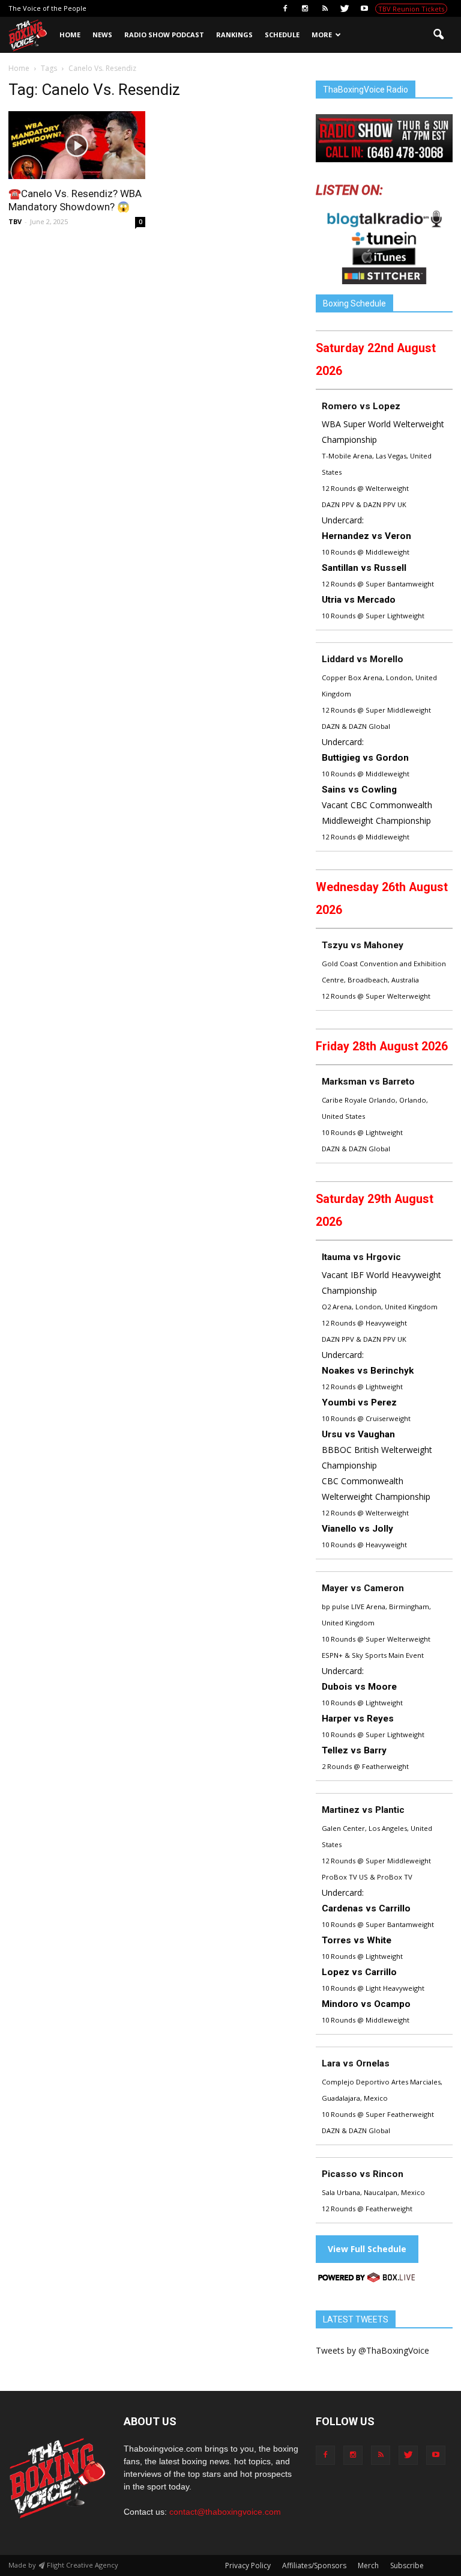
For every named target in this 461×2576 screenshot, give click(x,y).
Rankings (234, 35)
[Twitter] (345, 8)
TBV (15, 221)
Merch (368, 2565)
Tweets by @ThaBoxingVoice (372, 2350)
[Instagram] (305, 8)
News (102, 35)
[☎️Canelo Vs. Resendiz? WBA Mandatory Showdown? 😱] (77, 145)
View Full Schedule (367, 2249)
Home (70, 35)
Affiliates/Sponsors (314, 2565)
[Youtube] (364, 8)
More (322, 35)
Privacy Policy (248, 2565)
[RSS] (325, 8)
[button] (438, 35)
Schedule (282, 35)
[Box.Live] (367, 2279)
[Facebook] (285, 8)
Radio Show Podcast (164, 35)
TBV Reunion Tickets (411, 9)
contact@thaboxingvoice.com (225, 2512)
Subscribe (407, 2565)
